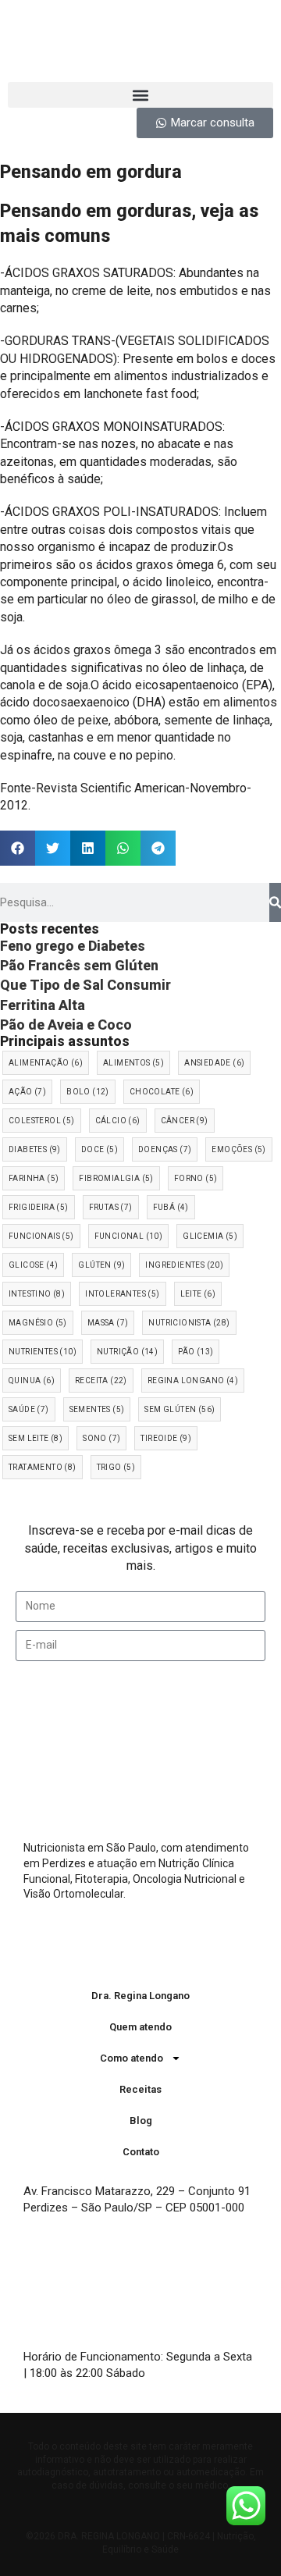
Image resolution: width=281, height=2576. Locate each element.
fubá (171, 1207)
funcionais (41, 1236)
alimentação (46, 1063)
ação (27, 1092)
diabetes (35, 1149)
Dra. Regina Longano (140, 1996)
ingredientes (184, 1265)
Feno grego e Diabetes (73, 946)
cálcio (118, 1121)
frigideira (39, 1207)
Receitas (140, 2089)
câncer (185, 1121)
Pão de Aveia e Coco (66, 1025)
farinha (34, 1178)
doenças (165, 1149)
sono (101, 1438)
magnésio (38, 1323)
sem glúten (180, 1409)
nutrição (127, 1352)
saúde (29, 1409)
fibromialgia (116, 1178)
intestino (37, 1294)
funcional (129, 1236)
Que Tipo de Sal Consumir (85, 985)
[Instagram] (125, 1949)
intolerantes (122, 1294)
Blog (141, 2121)
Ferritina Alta (43, 1005)
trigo (116, 1467)
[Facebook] (156, 1949)
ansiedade (214, 1063)
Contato (141, 2152)
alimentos (133, 1063)
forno (196, 1178)
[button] (140, 95)
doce (100, 1149)
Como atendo (132, 2058)
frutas (111, 1207)
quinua (32, 1381)
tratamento (43, 1467)
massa (108, 1323)
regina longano (193, 1381)
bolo (88, 1092)
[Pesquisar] (275, 902)
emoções (238, 1149)
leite (198, 1294)
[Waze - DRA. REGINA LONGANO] (51, 2290)
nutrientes (43, 1352)
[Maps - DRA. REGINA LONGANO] (108, 2290)
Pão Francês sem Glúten (79, 965)
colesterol (42, 1121)
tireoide (166, 1438)
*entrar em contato (198, 2373)
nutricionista (189, 1323)
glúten (101, 1265)
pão (196, 1352)
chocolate (162, 1092)
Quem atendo (140, 2027)
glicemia (210, 1236)
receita (101, 1381)
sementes (97, 1409)
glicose (33, 1265)
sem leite (36, 1438)
